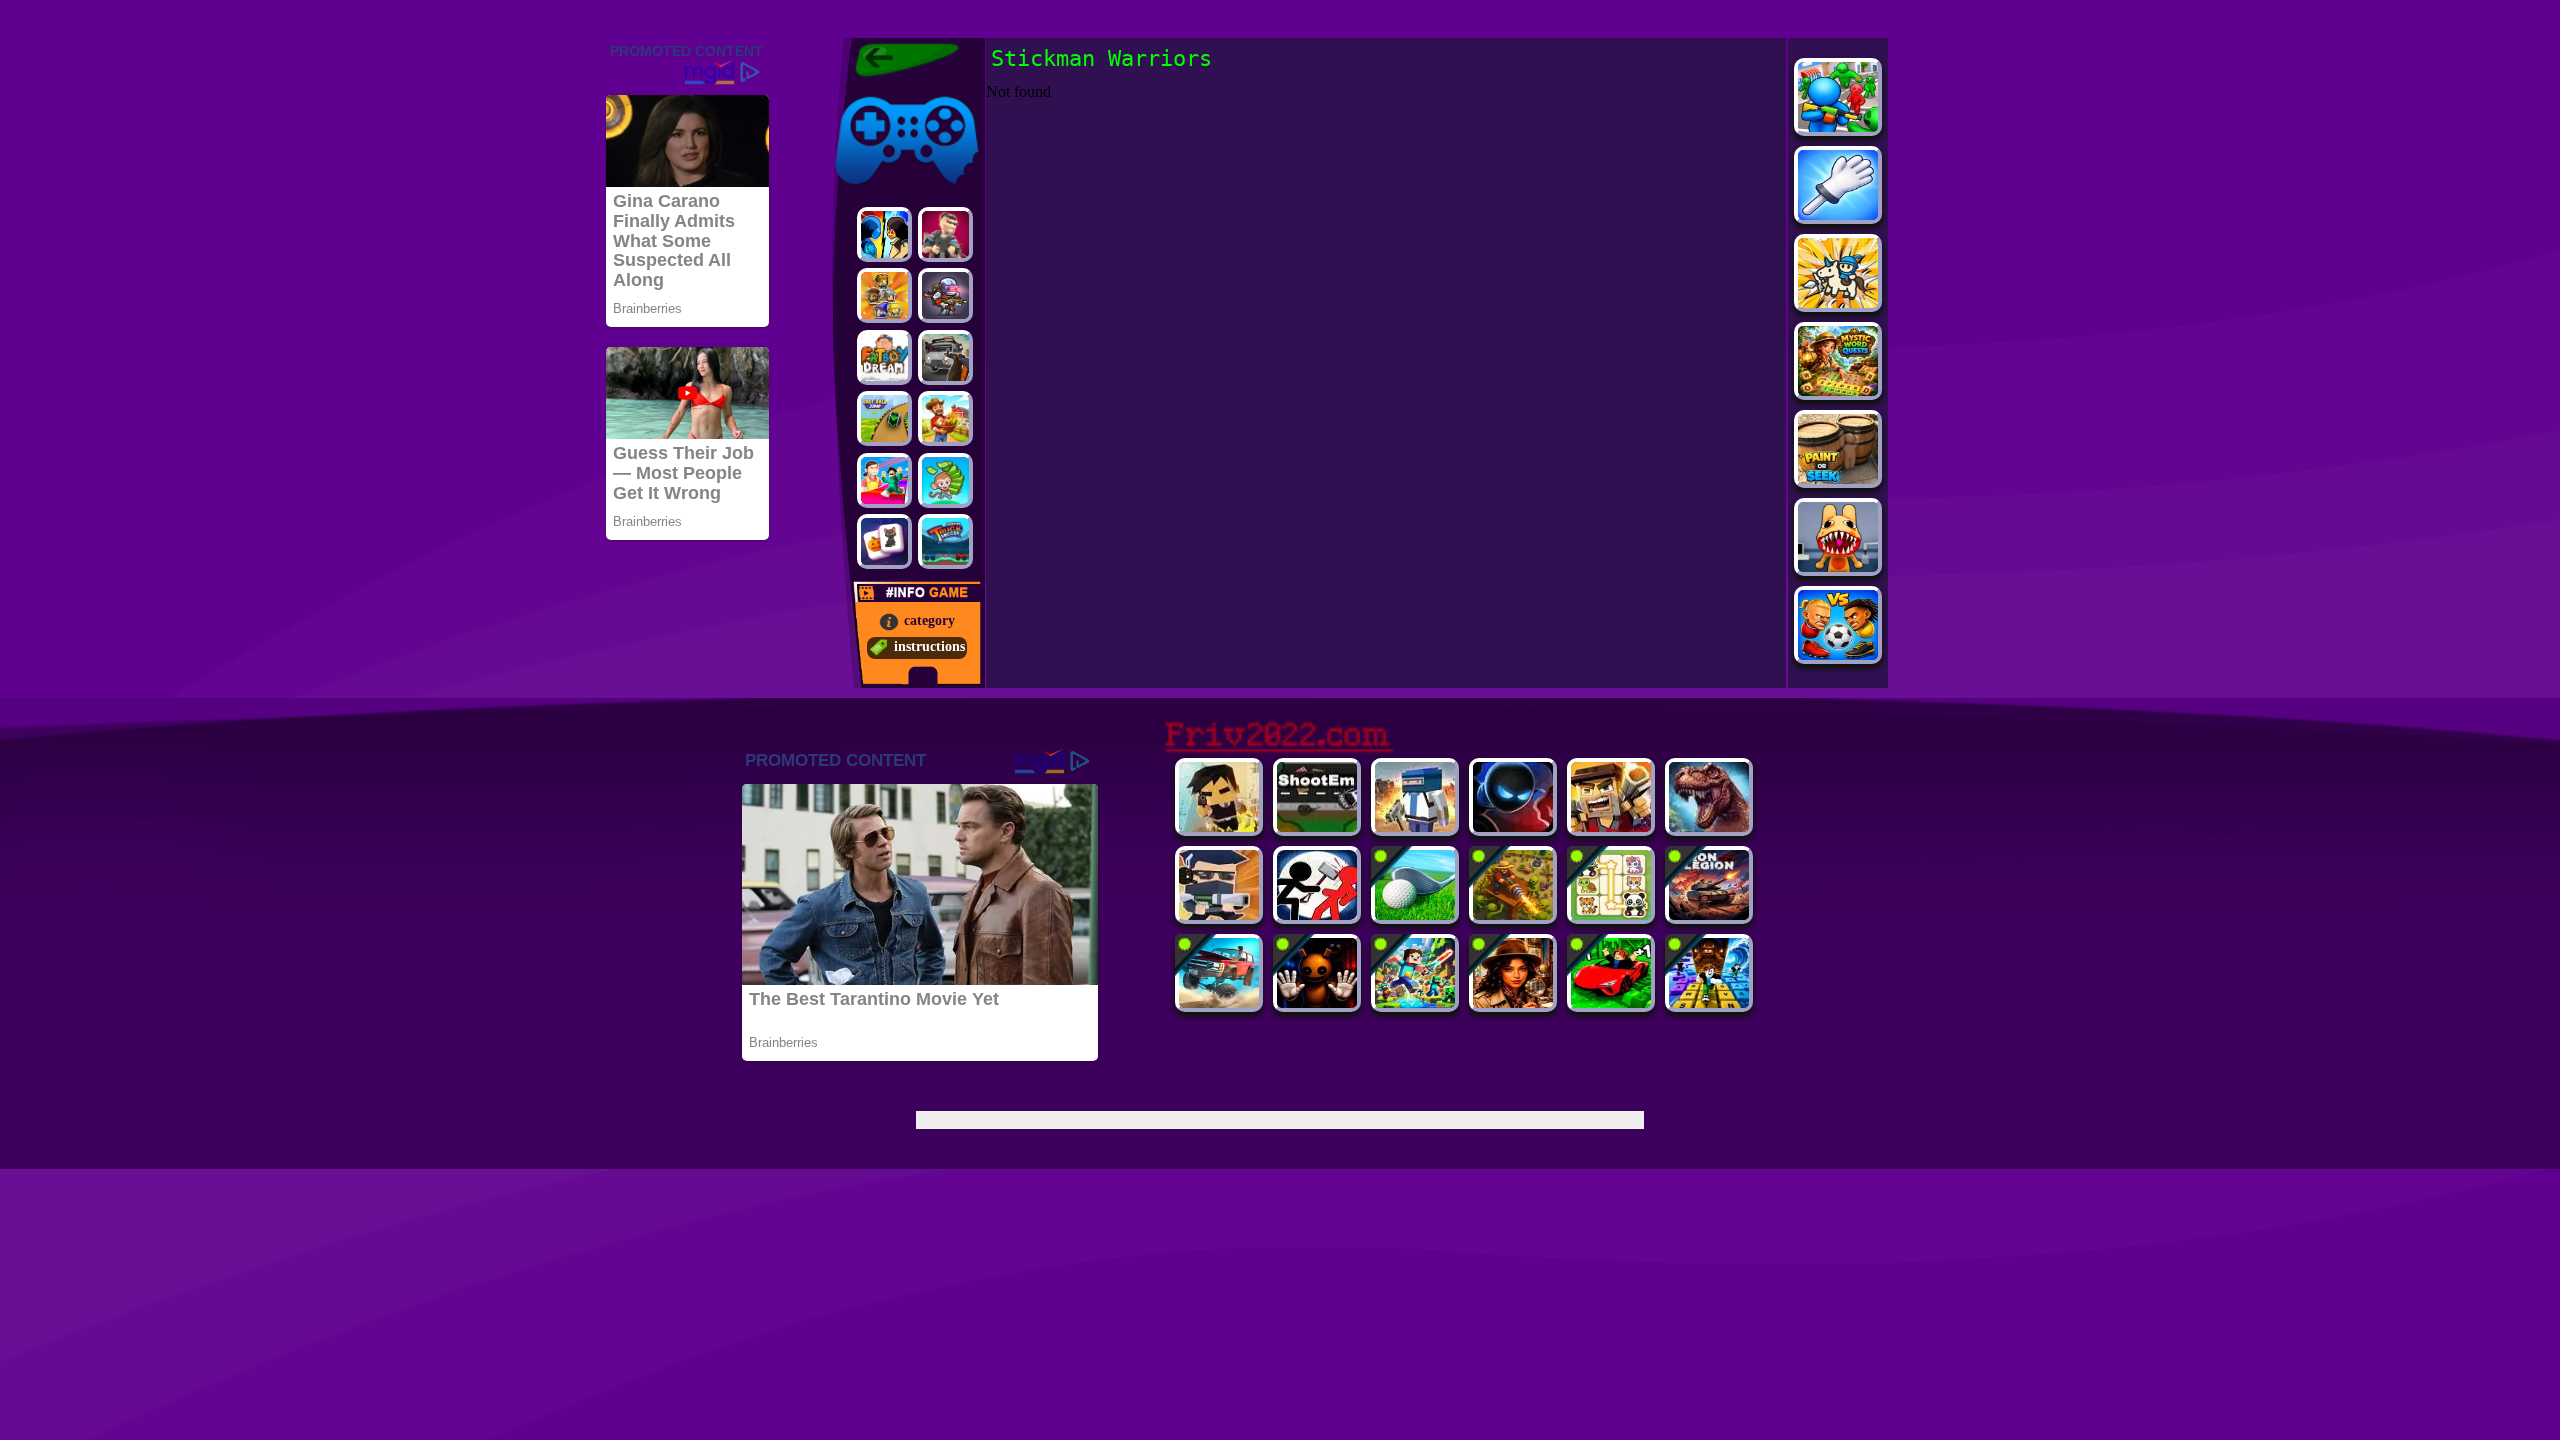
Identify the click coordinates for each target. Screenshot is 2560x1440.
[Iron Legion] (1709, 914)
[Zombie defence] (1838, 126)
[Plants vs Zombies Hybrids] (945, 357)
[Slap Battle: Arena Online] (1838, 214)
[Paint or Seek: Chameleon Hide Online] (1838, 478)
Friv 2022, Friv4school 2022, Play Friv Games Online (902, 60)
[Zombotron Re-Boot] (945, 295)
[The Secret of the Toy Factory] (1317, 1002)
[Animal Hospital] (1838, 566)
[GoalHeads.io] (1838, 654)
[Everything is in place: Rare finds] (1513, 1002)
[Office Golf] (1415, 914)
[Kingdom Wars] (1838, 302)
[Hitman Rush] (1219, 826)
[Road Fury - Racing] (1219, 1002)
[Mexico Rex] (1709, 826)
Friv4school (867, 92)
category (929, 620)
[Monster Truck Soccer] (945, 541)
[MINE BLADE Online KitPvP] (1415, 1002)
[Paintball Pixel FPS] (1415, 826)
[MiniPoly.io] (945, 234)
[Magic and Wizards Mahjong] (884, 541)
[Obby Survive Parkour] (884, 480)
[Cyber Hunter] (1219, 914)
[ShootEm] (1317, 826)
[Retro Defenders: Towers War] (884, 295)
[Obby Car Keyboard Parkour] (1611, 1002)
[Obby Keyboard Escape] (1709, 1002)
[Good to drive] (945, 418)
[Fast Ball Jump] (884, 418)
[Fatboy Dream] (884, 357)
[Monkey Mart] (945, 480)
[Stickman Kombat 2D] (884, 234)
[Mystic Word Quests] (1838, 390)
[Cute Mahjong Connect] (1611, 914)
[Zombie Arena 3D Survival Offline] (1611, 826)
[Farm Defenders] (1513, 914)
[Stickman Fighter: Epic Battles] (1317, 914)
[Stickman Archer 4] (1513, 826)
